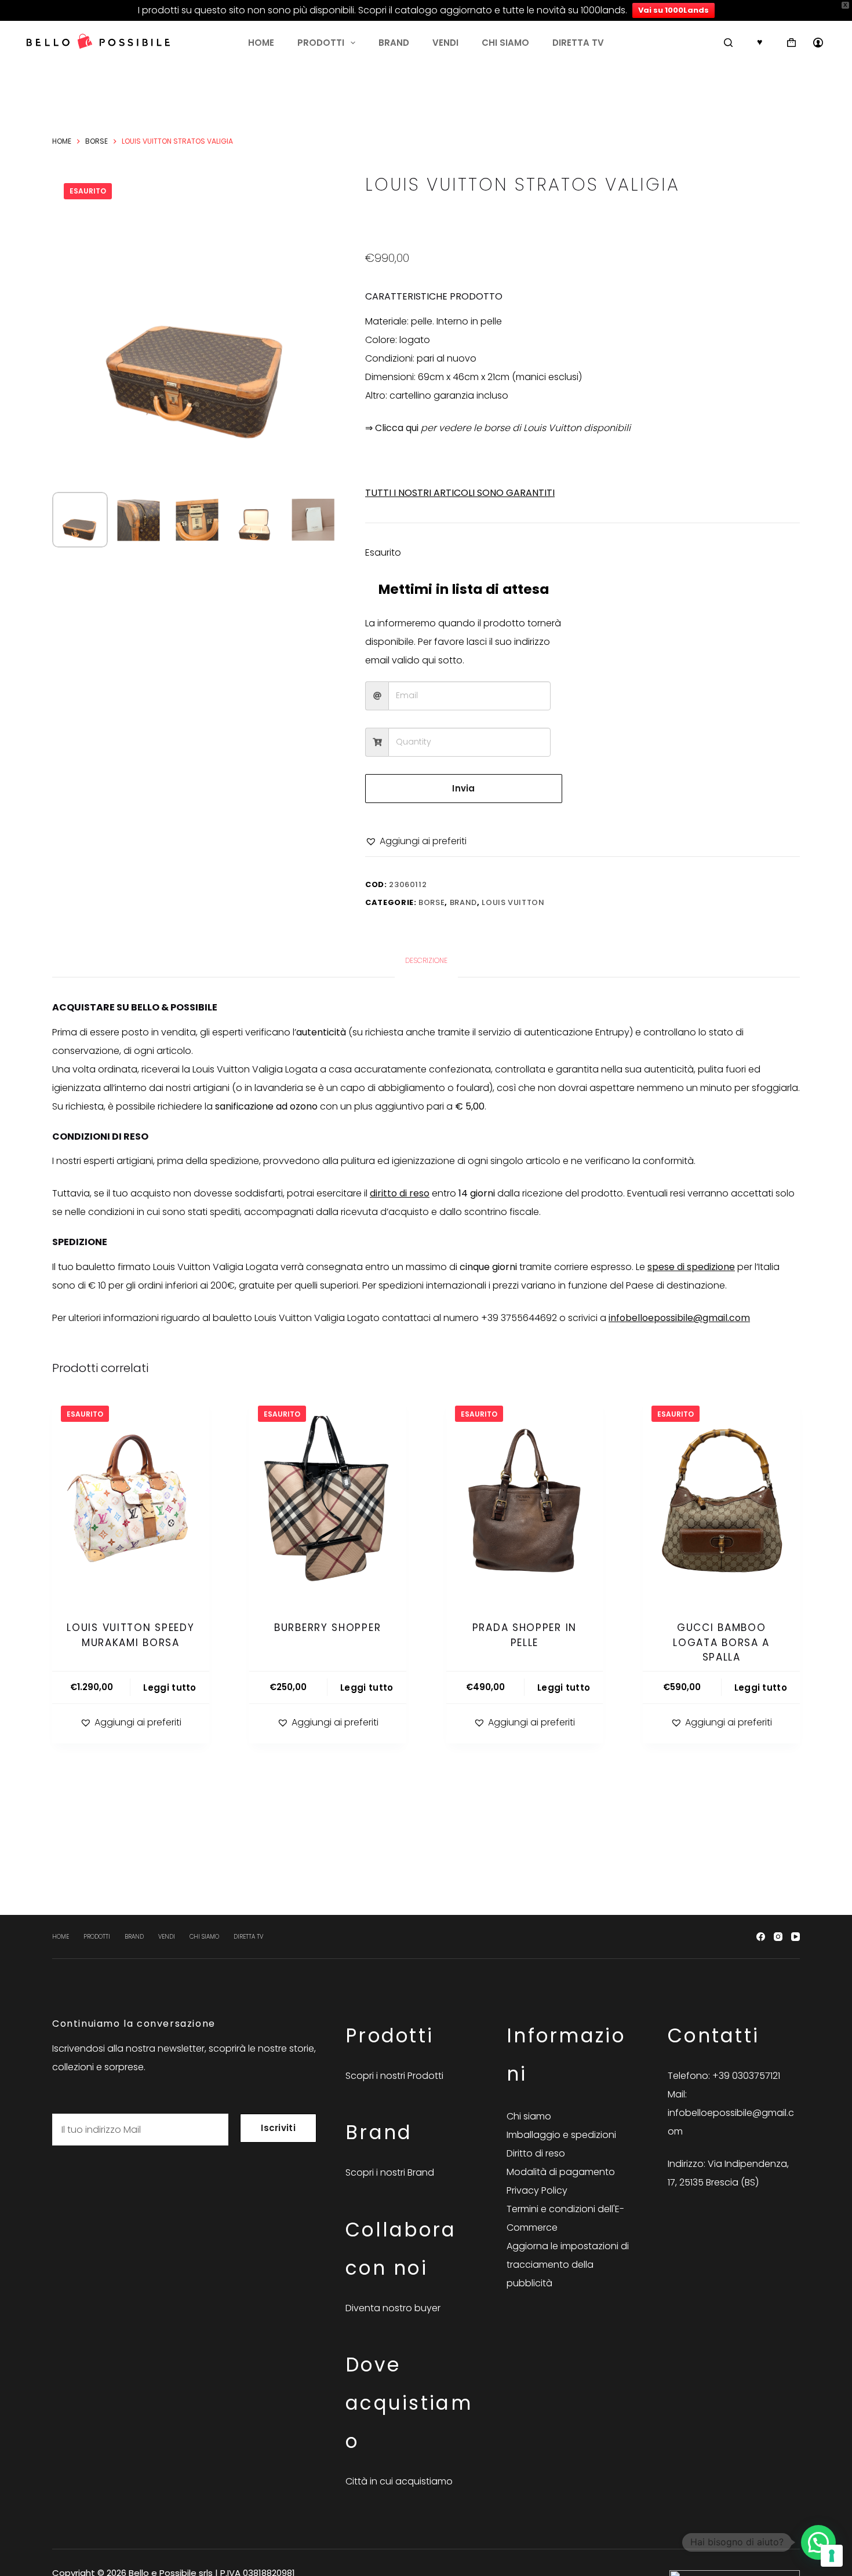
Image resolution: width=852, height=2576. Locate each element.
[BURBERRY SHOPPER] (328, 1502)
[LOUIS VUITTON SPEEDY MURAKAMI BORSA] (131, 1502)
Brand (394, 43)
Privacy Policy (537, 2190)
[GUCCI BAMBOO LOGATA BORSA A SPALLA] (721, 1502)
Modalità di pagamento (561, 2172)
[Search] (728, 43)
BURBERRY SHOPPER (327, 1628)
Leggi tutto (170, 1687)
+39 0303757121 (746, 2076)
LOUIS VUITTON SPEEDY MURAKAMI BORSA (130, 1635)
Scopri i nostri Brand (390, 2172)
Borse (432, 902)
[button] (416, 841)
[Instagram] (778, 1937)
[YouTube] (795, 1937)
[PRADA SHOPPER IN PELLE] (525, 1502)
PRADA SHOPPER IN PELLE (525, 1635)
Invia (464, 788)
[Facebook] (761, 1937)
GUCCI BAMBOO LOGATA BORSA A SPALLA (721, 1642)
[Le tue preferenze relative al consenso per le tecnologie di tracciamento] (832, 2556)
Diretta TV (578, 43)
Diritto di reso (536, 2153)
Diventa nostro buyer (393, 2308)
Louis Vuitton (513, 902)
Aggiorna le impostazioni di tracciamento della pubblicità (568, 2265)
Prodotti (321, 43)
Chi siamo (505, 43)
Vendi (445, 43)
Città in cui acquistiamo (399, 2481)
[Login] (818, 43)
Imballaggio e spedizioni (561, 2135)
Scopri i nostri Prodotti (394, 2076)
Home (261, 43)
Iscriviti (278, 2128)
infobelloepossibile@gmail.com (679, 1318)
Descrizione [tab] (426, 960)
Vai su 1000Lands (673, 10)
